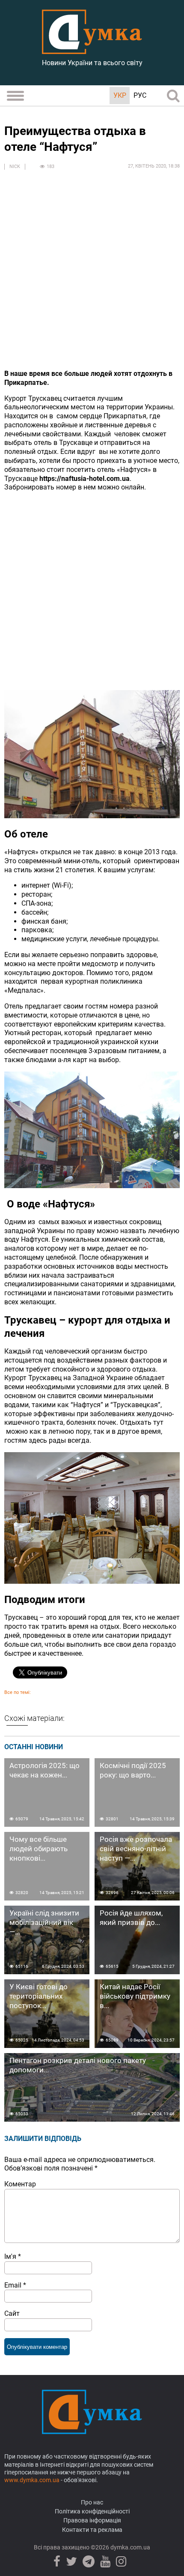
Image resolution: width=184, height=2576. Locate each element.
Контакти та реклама (92, 2530)
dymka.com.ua (130, 2547)
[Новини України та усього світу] (92, 49)
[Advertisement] (92, 270)
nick (15, 167)
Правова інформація (92, 2520)
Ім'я (13, 2256)
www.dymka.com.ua (32, 2480)
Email (15, 2285)
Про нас (92, 2502)
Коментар (20, 2184)
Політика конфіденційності (92, 2511)
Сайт (12, 2313)
